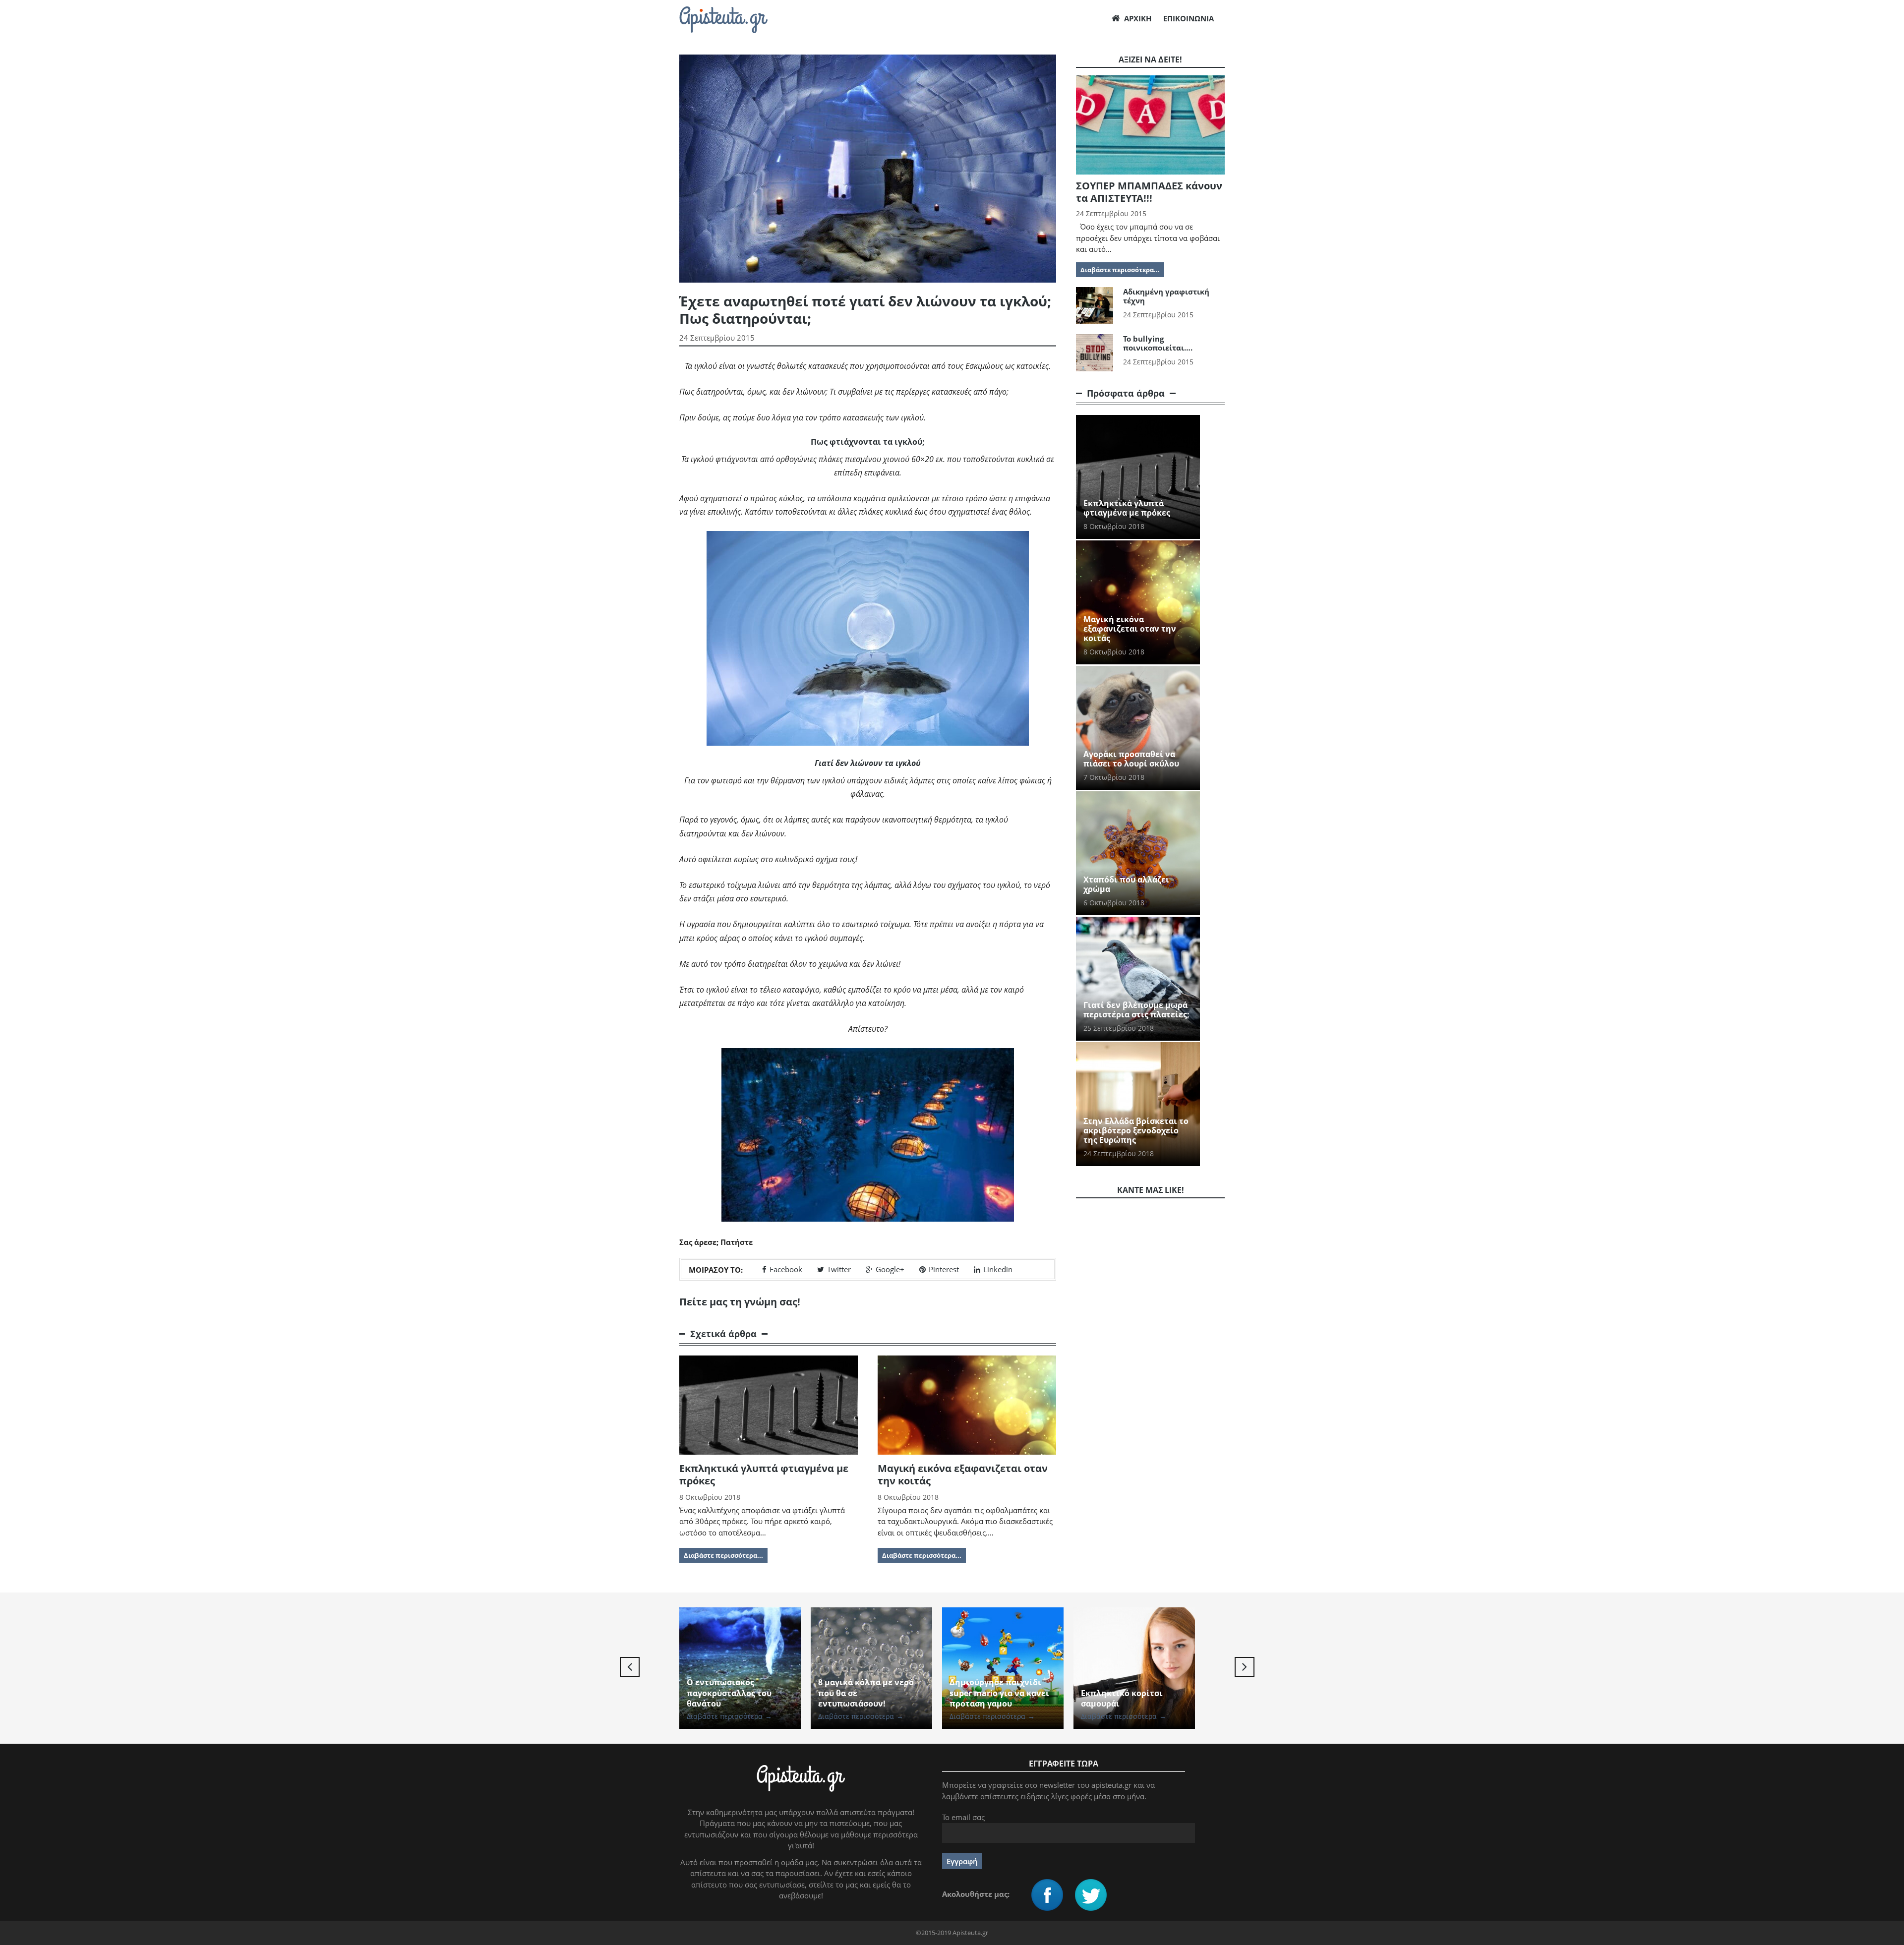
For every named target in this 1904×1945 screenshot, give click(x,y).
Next (1245, 1667)
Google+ (890, 1269)
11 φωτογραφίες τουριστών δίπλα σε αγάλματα (1122, 1693)
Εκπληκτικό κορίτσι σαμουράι (990, 1699)
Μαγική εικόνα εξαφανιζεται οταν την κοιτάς (963, 1474)
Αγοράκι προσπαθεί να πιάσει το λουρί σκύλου (1131, 759)
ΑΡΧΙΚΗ (1138, 18)
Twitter (839, 1269)
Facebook (786, 1269)
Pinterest (944, 1269)
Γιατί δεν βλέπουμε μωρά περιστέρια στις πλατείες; (1136, 1010)
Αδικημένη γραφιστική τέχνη (1166, 296)
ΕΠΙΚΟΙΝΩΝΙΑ (1189, 18)
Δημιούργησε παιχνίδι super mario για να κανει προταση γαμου (868, 1693)
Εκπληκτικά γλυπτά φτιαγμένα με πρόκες (764, 1474)
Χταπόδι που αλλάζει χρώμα (1126, 884)
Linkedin (998, 1269)
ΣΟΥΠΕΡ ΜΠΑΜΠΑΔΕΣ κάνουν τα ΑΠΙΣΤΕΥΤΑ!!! (1149, 192)
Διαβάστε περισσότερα (729, 1716)
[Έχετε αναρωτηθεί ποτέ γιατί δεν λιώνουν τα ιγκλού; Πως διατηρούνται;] (868, 638)
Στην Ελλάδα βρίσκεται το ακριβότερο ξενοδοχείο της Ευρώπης (1136, 1130)
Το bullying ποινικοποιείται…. (1158, 343)
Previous (630, 1667)
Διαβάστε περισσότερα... (723, 1555)
